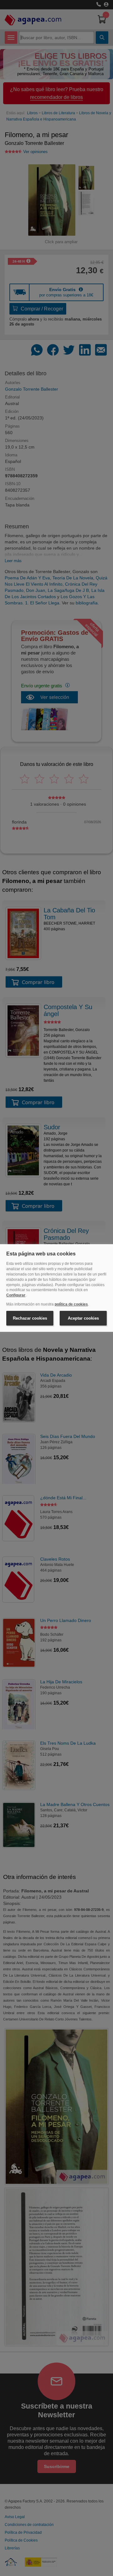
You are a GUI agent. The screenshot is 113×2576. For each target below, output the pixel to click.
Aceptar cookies (83, 1318)
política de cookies (71, 1304)
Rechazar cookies (30, 1318)
